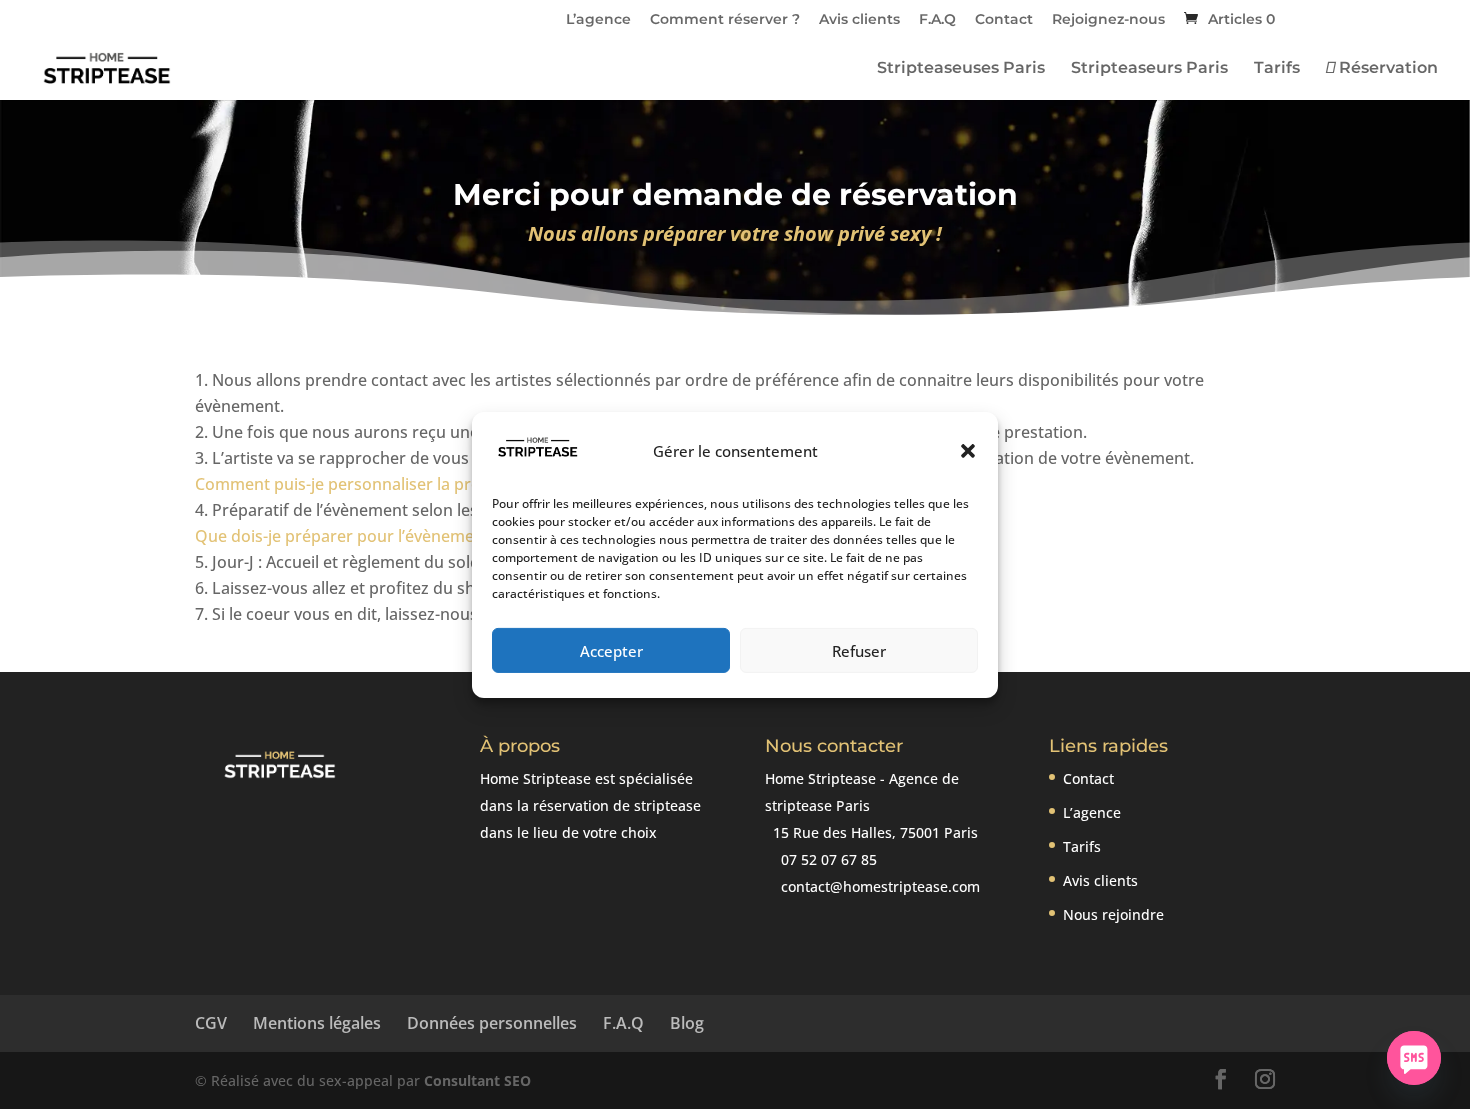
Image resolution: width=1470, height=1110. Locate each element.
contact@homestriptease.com (878, 886)
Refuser (859, 651)
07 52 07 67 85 (827, 859)
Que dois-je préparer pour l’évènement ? (348, 536)
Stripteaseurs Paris (1149, 69)
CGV (211, 1023)
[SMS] (1414, 1058)
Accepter (611, 651)
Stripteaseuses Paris (961, 69)
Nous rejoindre (1113, 914)
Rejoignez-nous (1108, 20)
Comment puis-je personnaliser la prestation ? (369, 484)
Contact (1004, 20)
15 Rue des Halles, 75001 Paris (873, 832)
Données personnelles (492, 1023)
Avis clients (859, 20)
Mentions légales (317, 1023)
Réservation (1386, 69)
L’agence (598, 20)
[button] (968, 451)
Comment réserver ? (725, 20)
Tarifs (1277, 69)
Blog (687, 1023)
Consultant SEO (477, 1080)
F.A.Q (937, 20)
